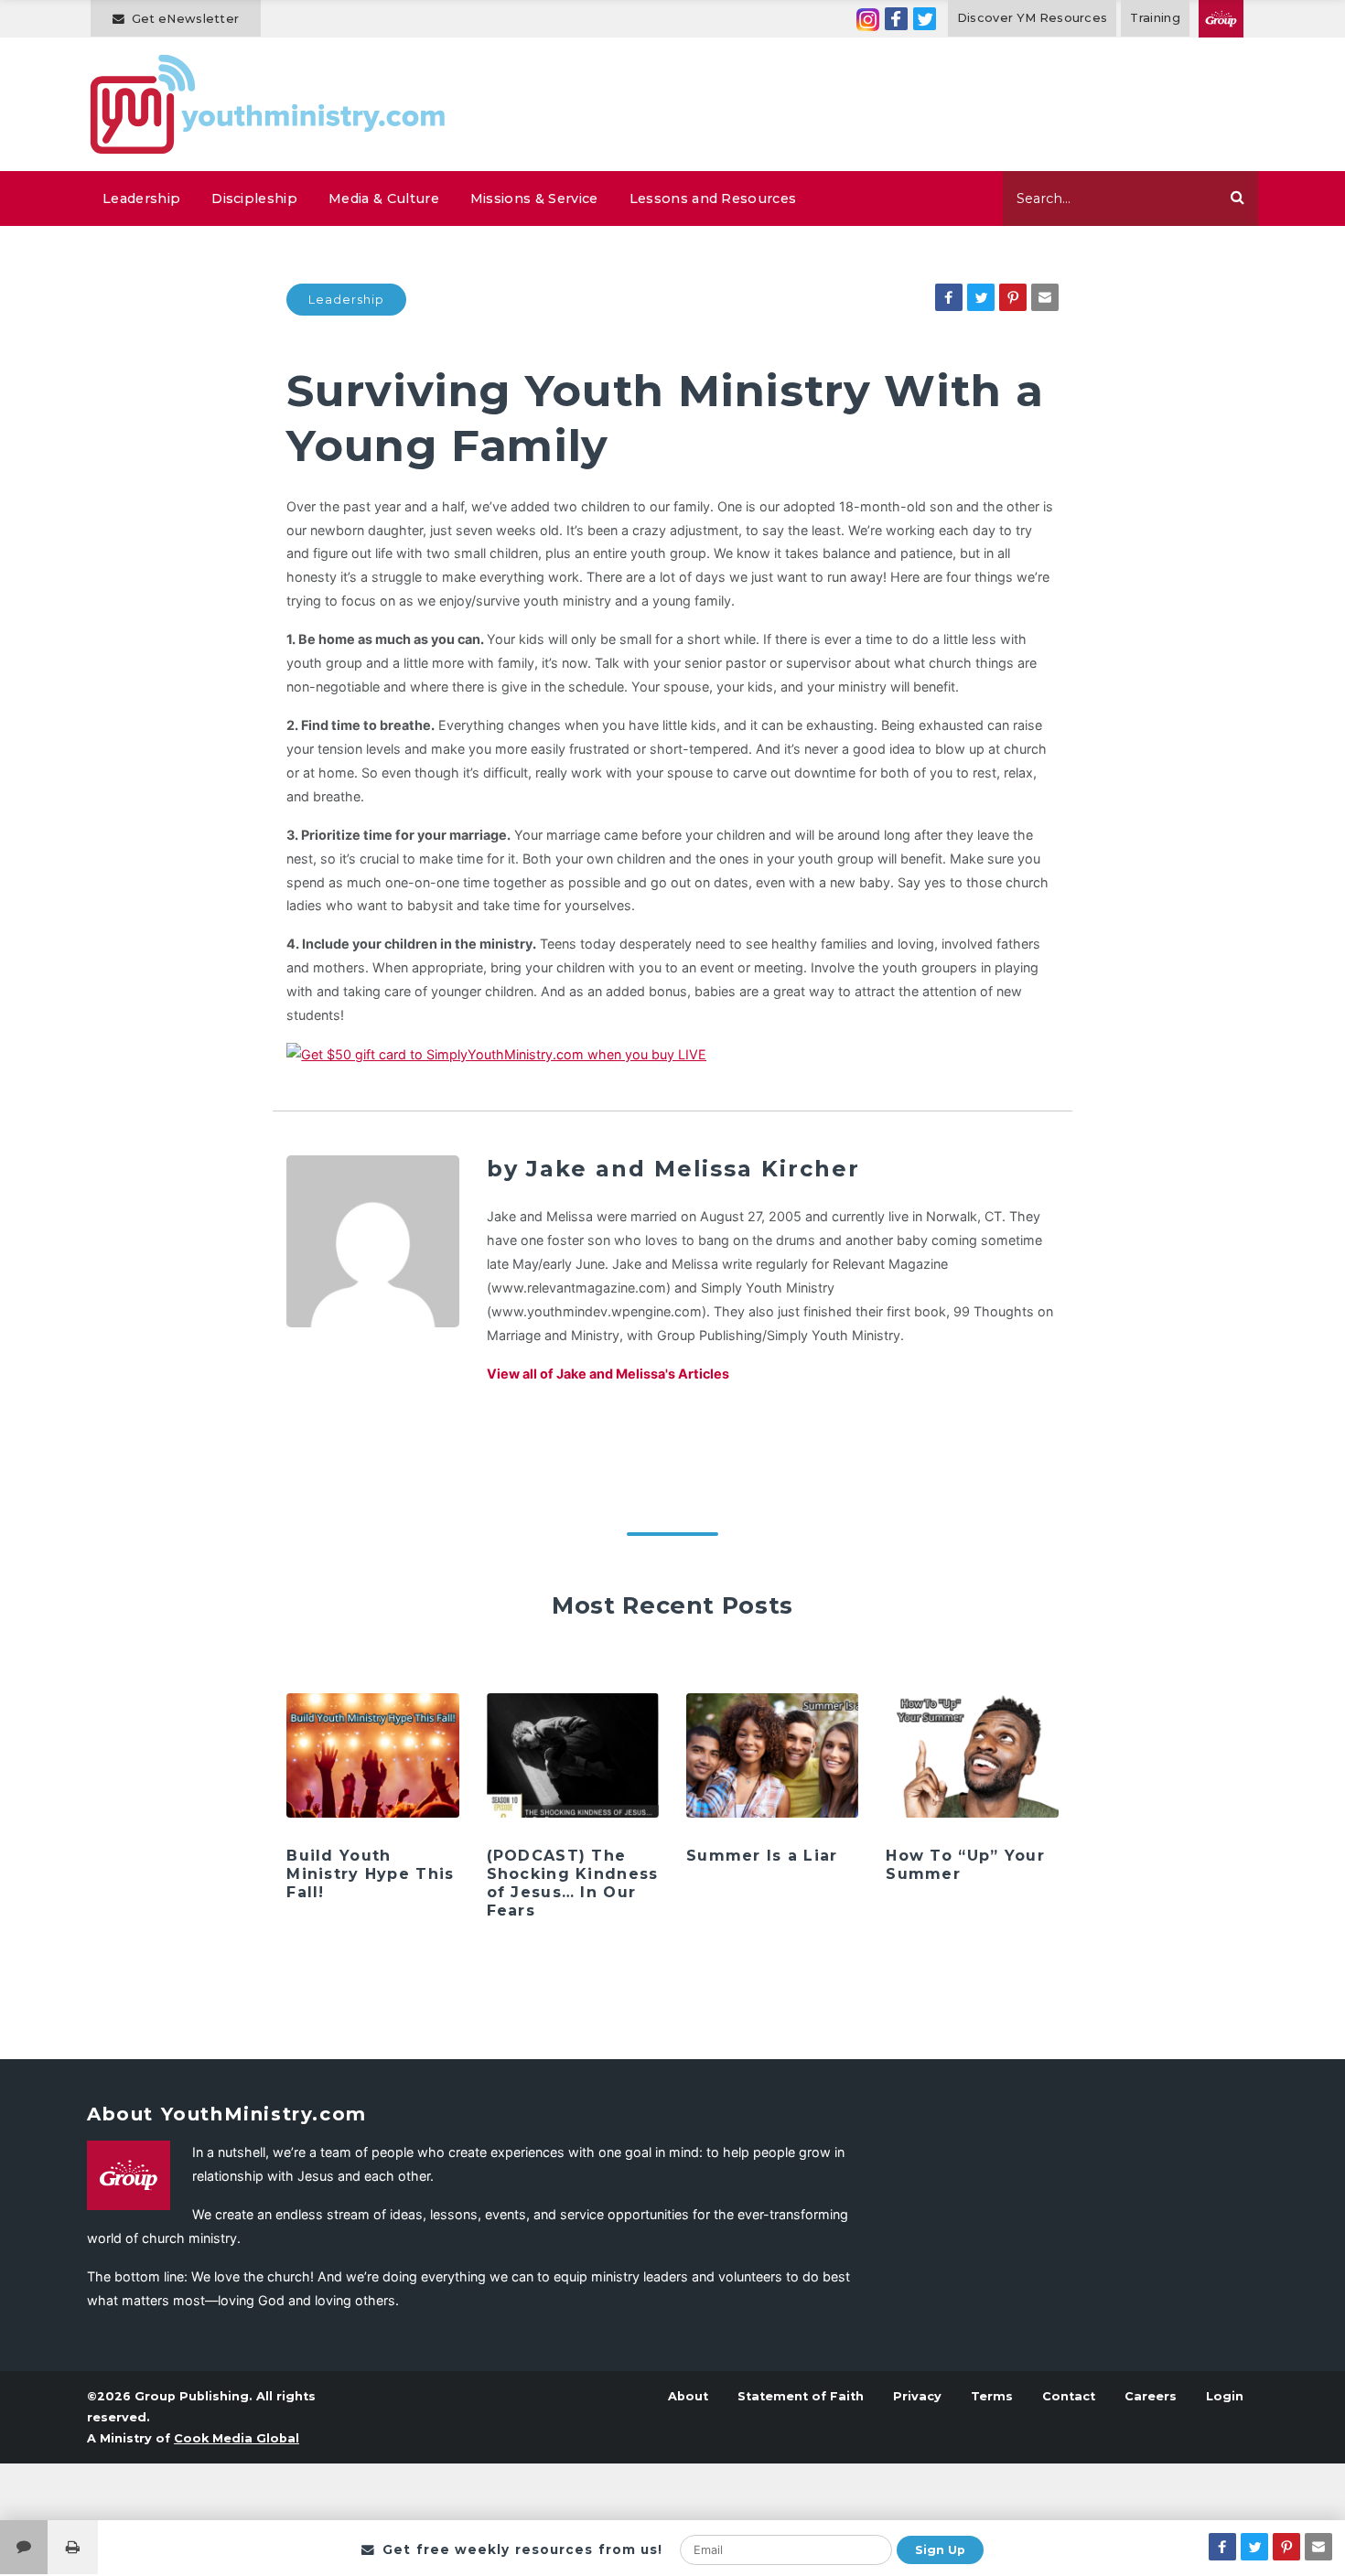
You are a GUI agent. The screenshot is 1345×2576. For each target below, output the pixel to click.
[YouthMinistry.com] (269, 104)
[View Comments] (24, 2547)
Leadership (141, 199)
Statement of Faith (801, 2396)
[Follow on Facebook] (896, 19)
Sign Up (940, 2550)
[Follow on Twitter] (925, 19)
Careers (1151, 2396)
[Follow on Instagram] (868, 19)
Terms (992, 2396)
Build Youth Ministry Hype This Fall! (370, 1874)
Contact (1069, 2396)
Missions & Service (534, 199)
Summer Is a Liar (762, 1856)
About (688, 2396)
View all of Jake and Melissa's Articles (608, 1374)
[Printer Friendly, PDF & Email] (73, 2547)
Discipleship (254, 199)
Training (1155, 18)
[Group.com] (1221, 19)
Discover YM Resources (1033, 18)
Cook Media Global (237, 2438)
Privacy (917, 2396)
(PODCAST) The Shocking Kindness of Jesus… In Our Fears (573, 1883)
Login (1225, 2396)
